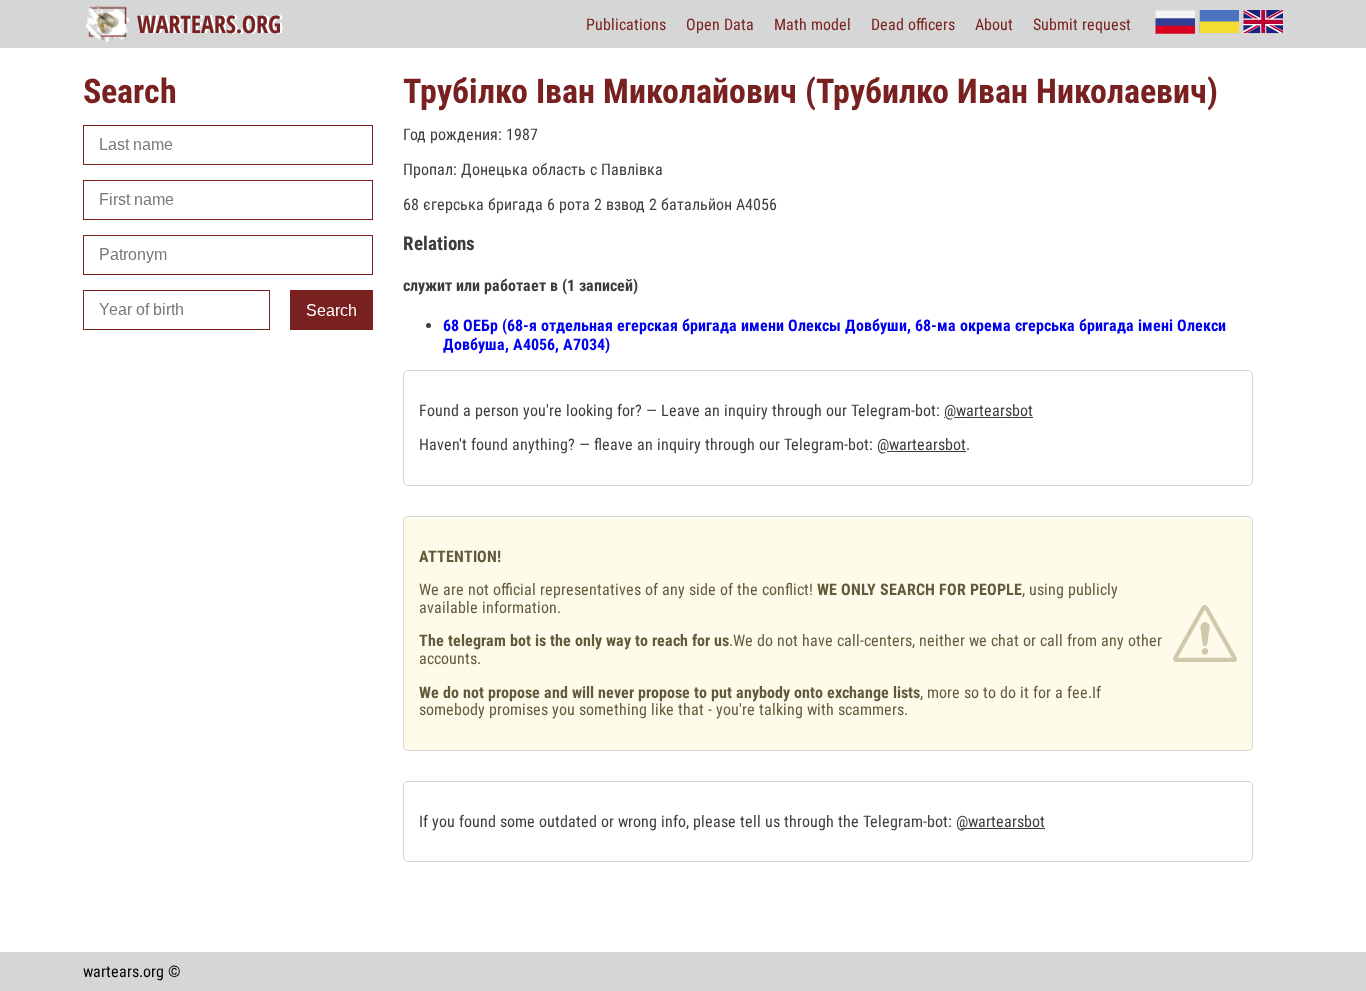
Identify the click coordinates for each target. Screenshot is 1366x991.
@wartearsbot (988, 410)
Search (331, 310)
